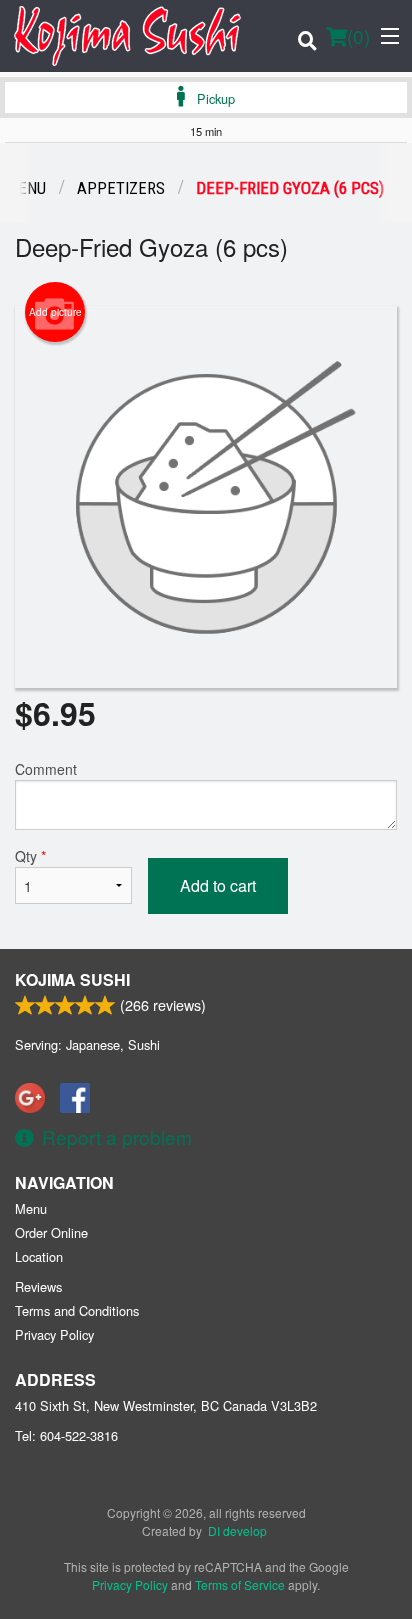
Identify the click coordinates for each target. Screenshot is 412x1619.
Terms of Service (240, 1584)
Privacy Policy (54, 1334)
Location (39, 1256)
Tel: (66, 1435)
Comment (46, 769)
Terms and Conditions (77, 1310)
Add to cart (218, 885)
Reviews (38, 1286)
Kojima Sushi (72, 979)
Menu (31, 1208)
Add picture (55, 312)
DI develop (237, 1530)
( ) (358, 35)
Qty (30, 856)
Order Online (51, 1232)
